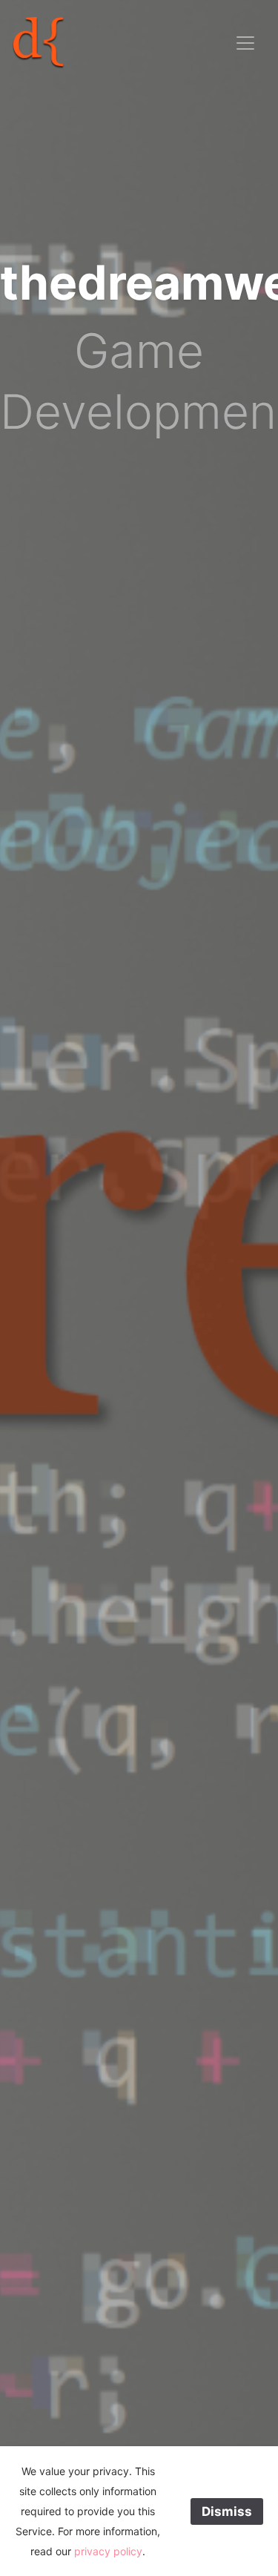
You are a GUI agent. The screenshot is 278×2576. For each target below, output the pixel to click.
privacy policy (108, 2551)
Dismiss (227, 2511)
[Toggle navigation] (245, 43)
